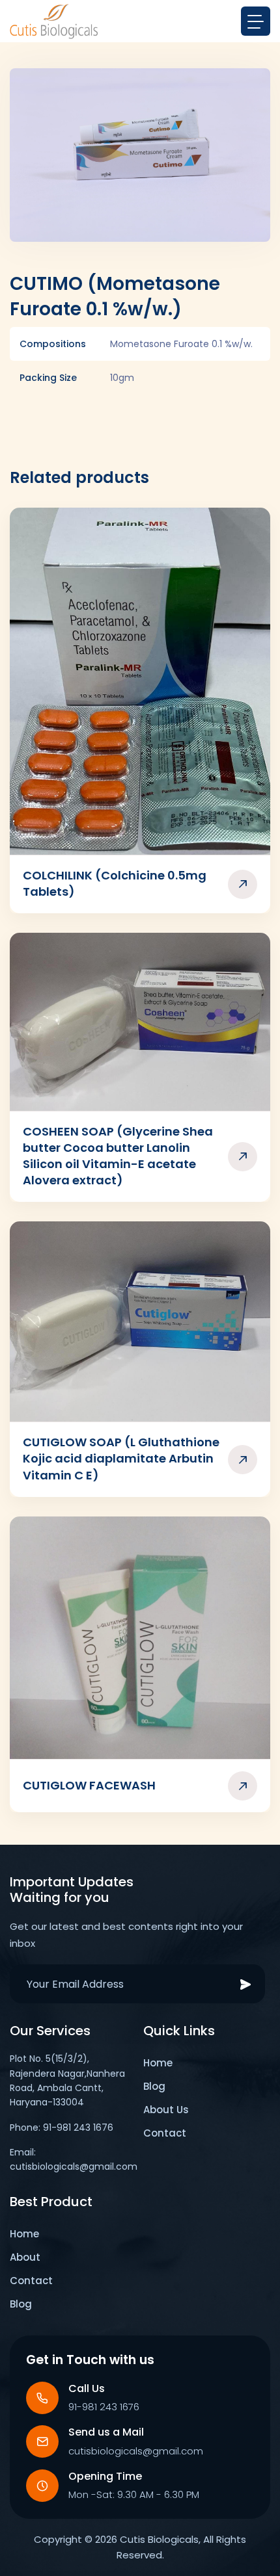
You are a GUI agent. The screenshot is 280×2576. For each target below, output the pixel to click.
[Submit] (245, 1984)
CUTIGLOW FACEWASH (89, 1785)
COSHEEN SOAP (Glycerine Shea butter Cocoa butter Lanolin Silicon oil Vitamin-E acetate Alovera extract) (118, 1156)
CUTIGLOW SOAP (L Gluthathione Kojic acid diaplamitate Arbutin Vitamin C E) (121, 1458)
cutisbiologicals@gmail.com (136, 2451)
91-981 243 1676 (104, 2407)
